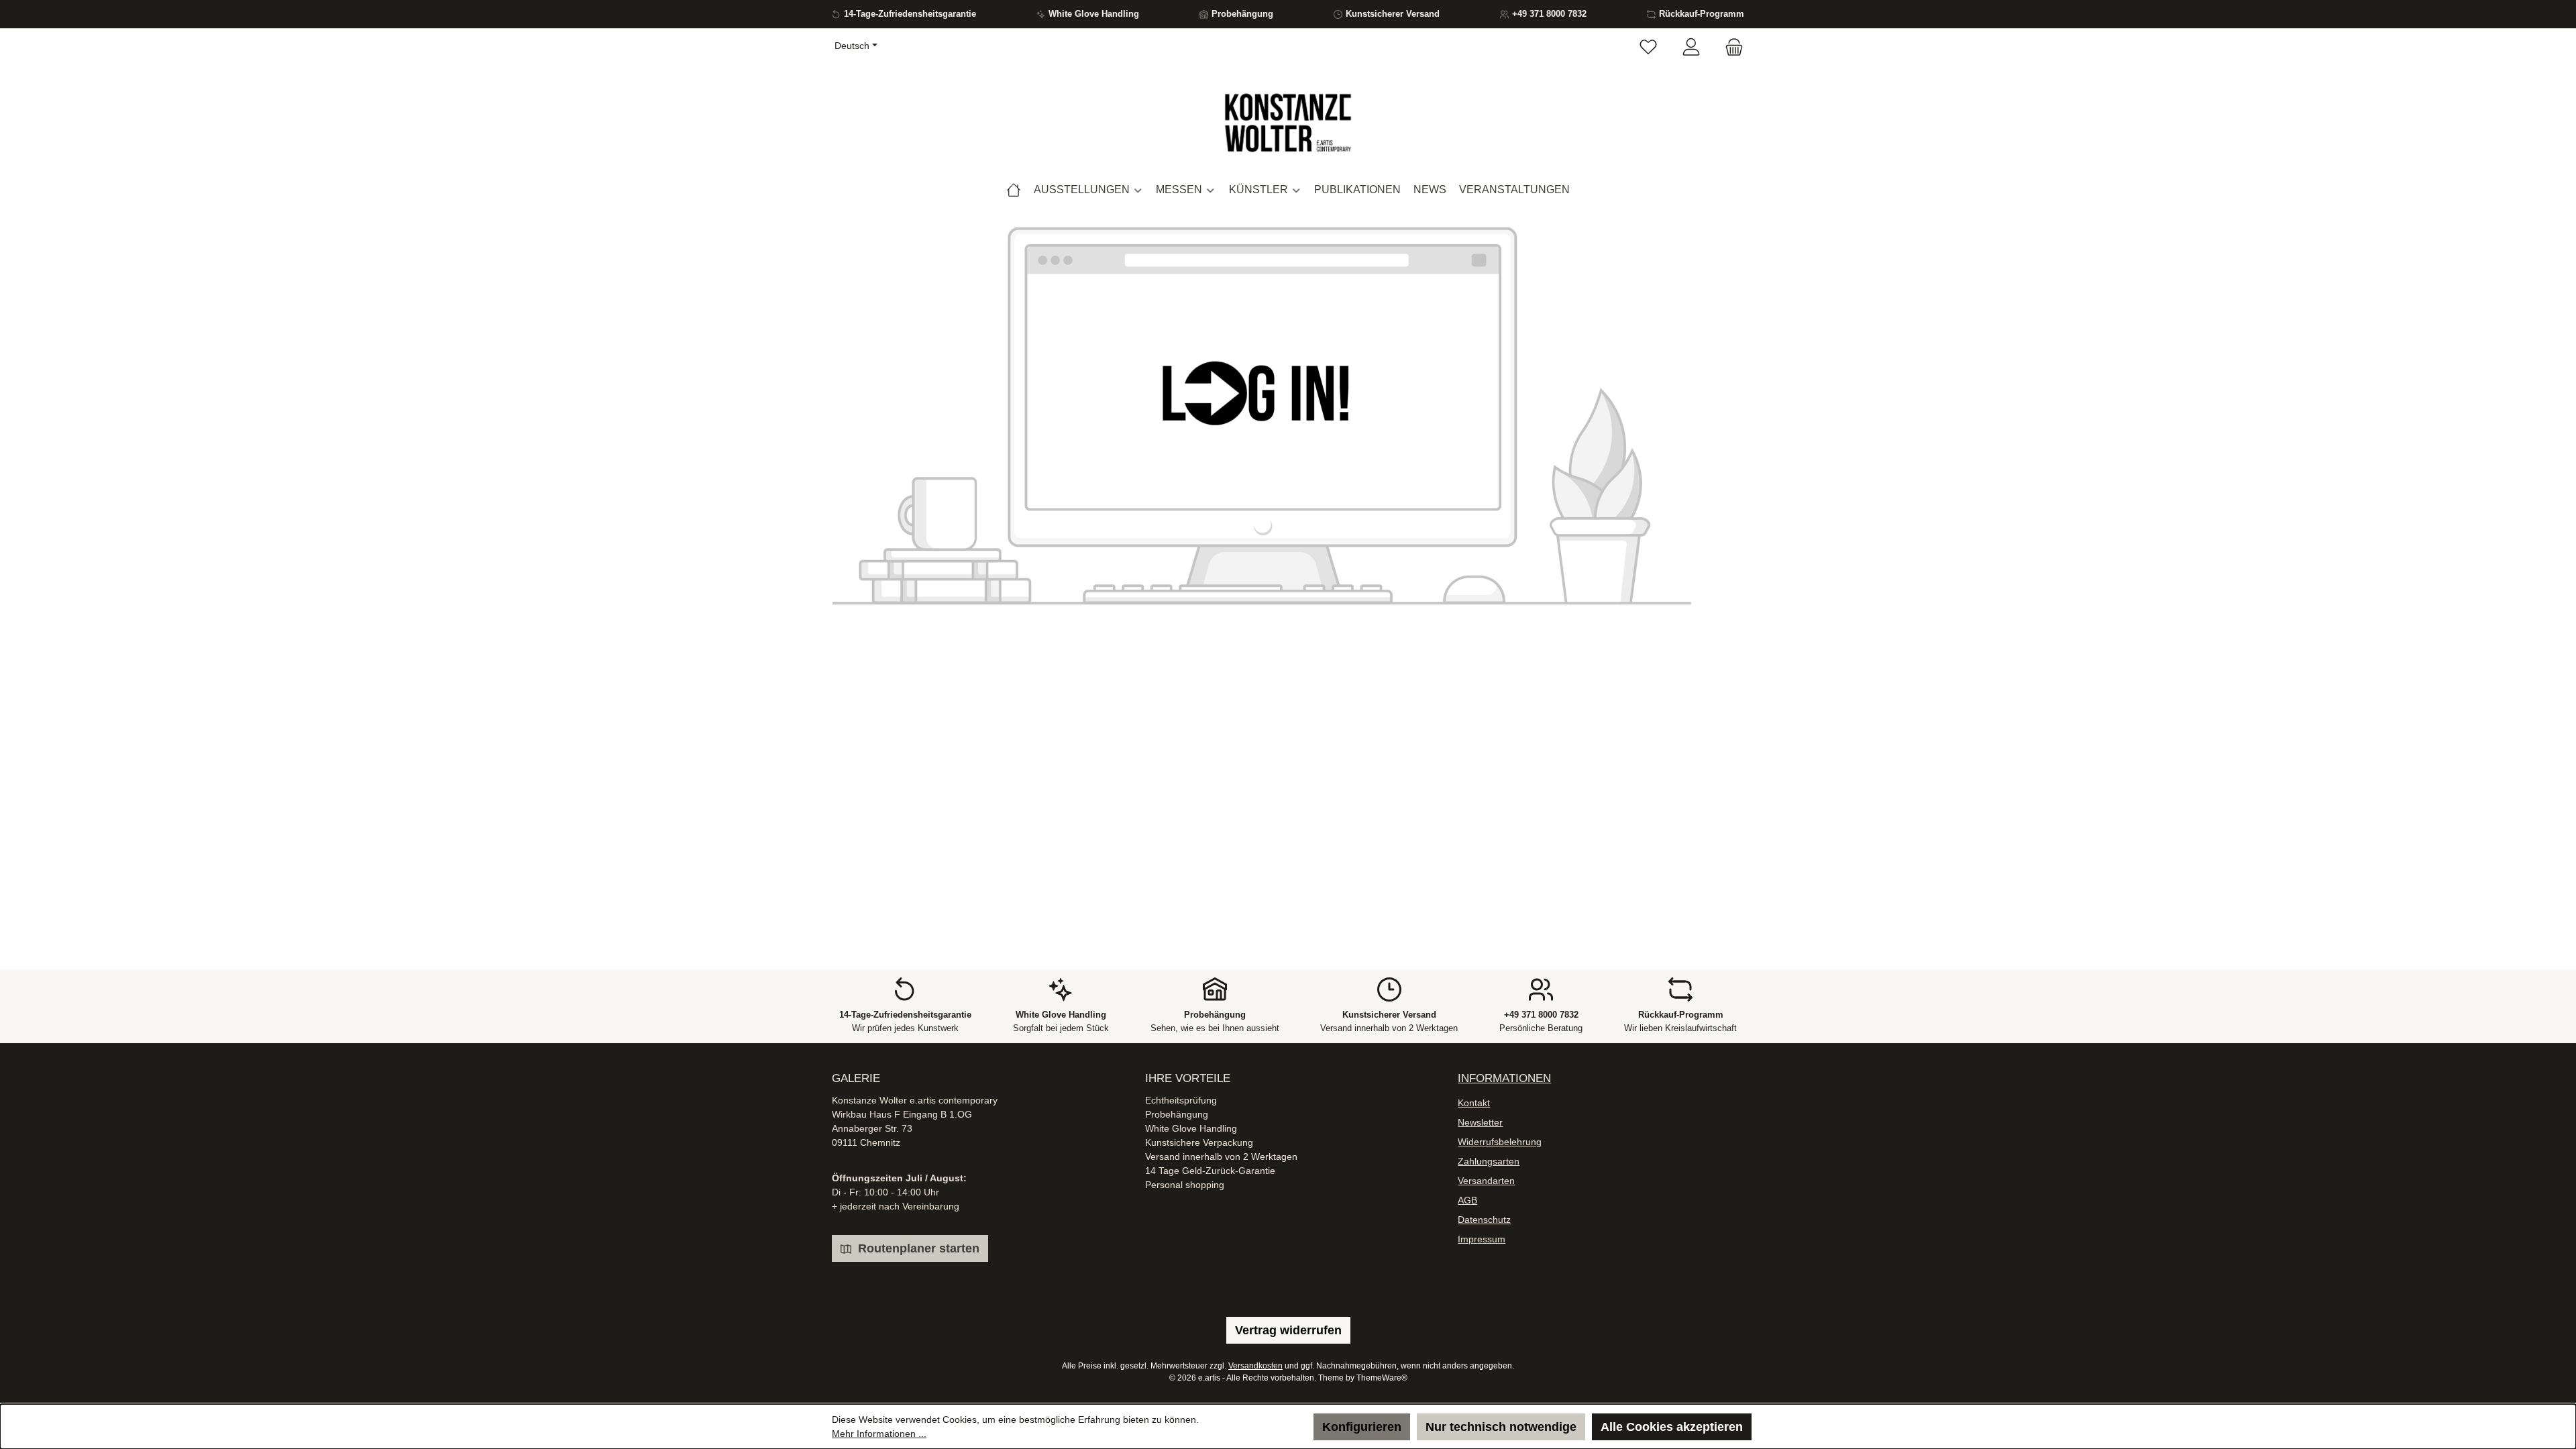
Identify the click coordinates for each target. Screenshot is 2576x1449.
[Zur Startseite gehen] (1288, 123)
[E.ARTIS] (1014, 190)
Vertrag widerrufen (1288, 1330)
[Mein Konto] (1691, 48)
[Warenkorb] (1730, 48)
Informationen (1504, 1078)
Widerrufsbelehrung (1500, 1142)
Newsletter (1480, 1122)
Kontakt (1474, 1103)
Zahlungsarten (1489, 1161)
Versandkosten (1255, 1366)
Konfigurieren (1362, 1427)
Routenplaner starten (917, 1248)
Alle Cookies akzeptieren (1672, 1427)
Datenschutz (1484, 1220)
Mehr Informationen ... (879, 1434)
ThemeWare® (1382, 1378)
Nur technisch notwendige (1501, 1427)
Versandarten (1486, 1181)
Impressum (1482, 1239)
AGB (1467, 1200)
